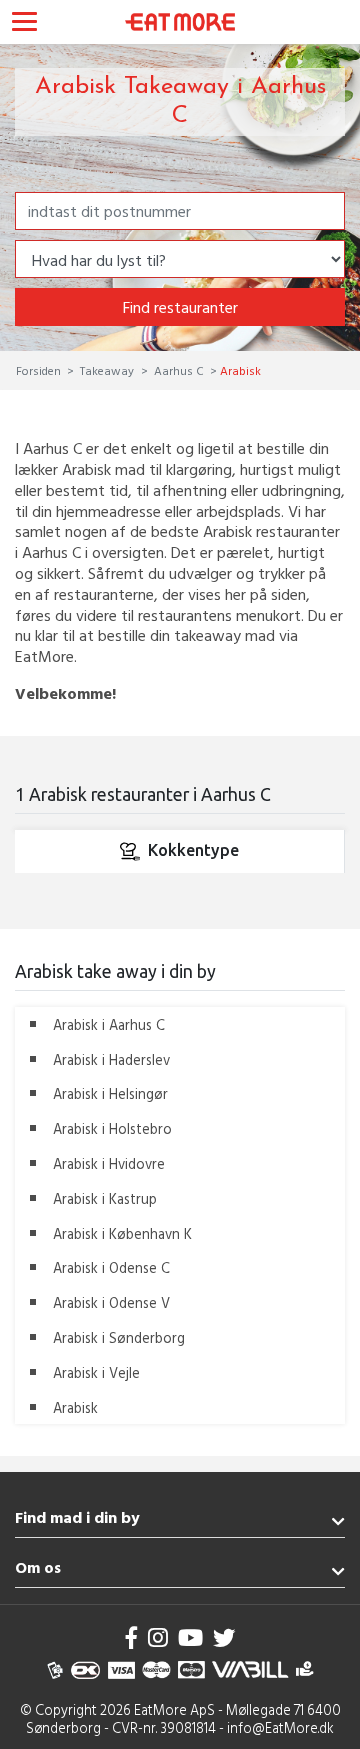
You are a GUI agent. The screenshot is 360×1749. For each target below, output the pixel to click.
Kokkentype (193, 850)
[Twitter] (224, 1637)
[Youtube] (190, 1637)
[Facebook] (132, 1637)
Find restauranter (180, 307)
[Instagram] (158, 1637)
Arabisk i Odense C (111, 1267)
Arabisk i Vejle (96, 1372)
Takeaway (107, 370)
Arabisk (75, 1407)
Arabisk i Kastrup (105, 1198)
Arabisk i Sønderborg (119, 1337)
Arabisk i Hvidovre (109, 1163)
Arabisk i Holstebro (112, 1128)
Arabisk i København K (122, 1233)
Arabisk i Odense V (111, 1302)
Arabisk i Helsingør (110, 1093)
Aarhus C (179, 370)
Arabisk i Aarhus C (109, 1024)
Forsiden (40, 370)
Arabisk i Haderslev (111, 1059)
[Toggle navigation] (24, 24)
